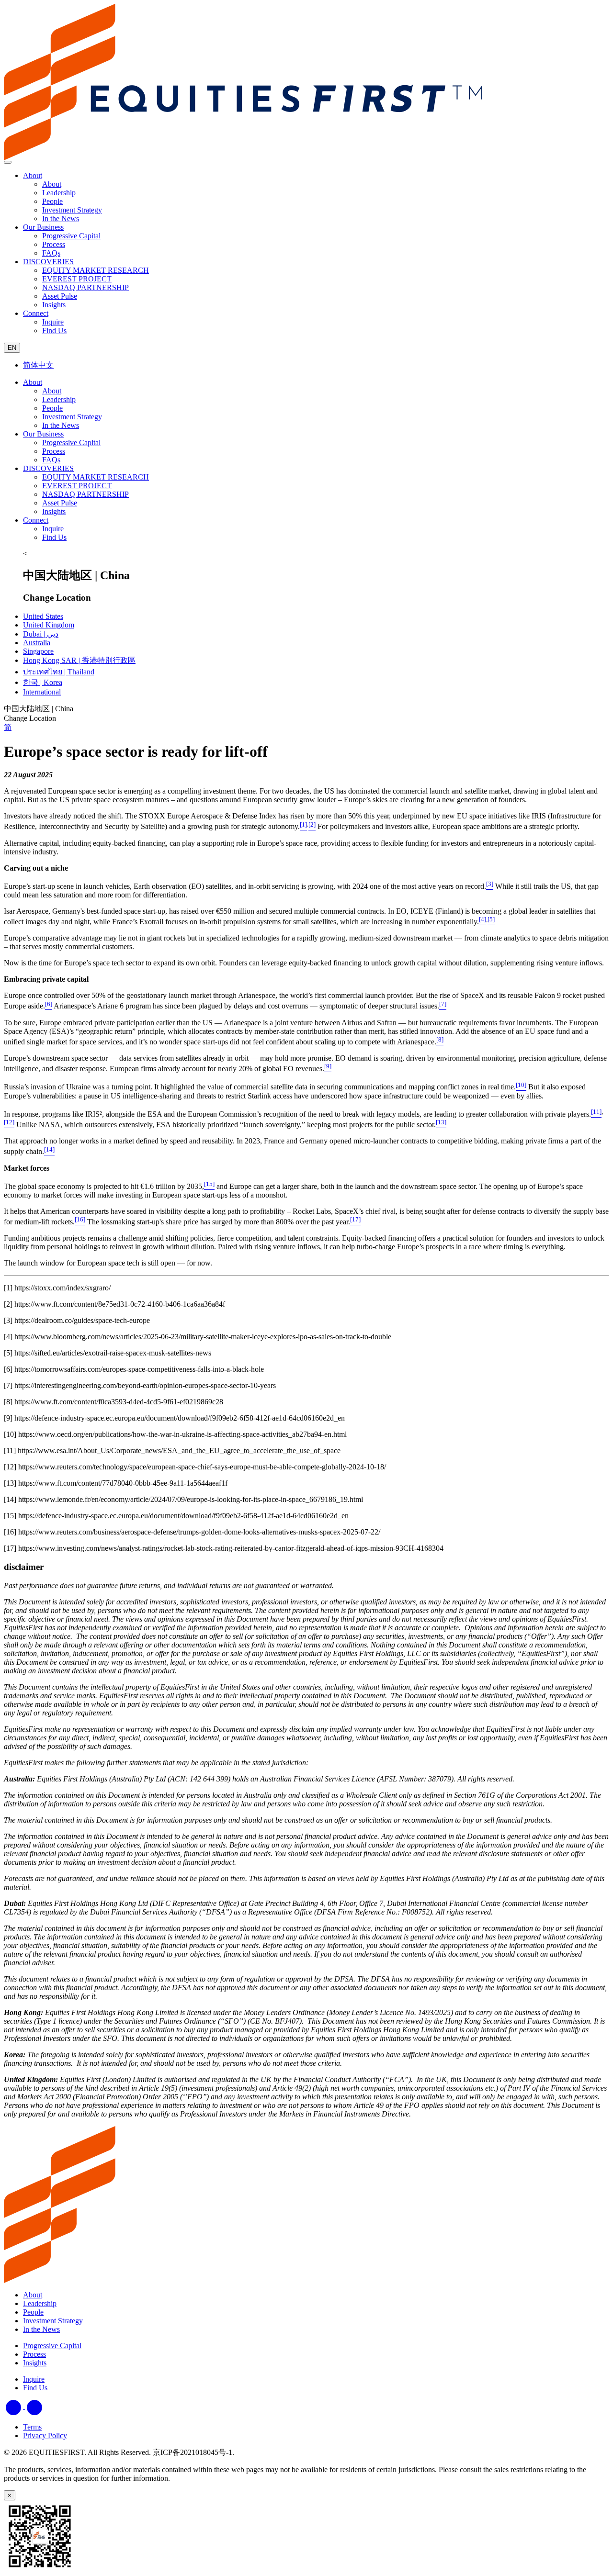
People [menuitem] (52, 201)
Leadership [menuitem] (59, 193)
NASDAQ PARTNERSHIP (85, 494)
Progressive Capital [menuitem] (71, 236)
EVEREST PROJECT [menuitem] (77, 279)
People (52, 408)
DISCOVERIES (48, 262)
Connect (36, 313)
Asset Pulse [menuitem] (60, 296)
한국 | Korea (43, 682)
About (33, 175)
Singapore (38, 651)
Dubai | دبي (41, 634)
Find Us (54, 537)
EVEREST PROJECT (77, 486)
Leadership (59, 399)
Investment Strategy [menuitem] (72, 210)
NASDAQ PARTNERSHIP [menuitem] (85, 287)
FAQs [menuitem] (51, 253)
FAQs (51, 460)
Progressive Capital (71, 442)
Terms (32, 2427)
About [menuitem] (52, 184)
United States (43, 616)
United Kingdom (49, 625)
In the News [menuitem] (61, 218)
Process (54, 451)
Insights (54, 511)
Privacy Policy (45, 2436)
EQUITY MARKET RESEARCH (96, 477)
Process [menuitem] (54, 244)
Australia (37, 643)
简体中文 (38, 365)
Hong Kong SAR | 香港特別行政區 (79, 660)
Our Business (43, 227)
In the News (61, 425)
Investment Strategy (72, 417)
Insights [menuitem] (54, 305)
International (42, 692)
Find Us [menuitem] (54, 330)
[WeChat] (34, 2406)
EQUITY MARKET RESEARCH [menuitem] (96, 270)
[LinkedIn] (14, 2406)
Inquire (53, 529)
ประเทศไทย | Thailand (59, 672)
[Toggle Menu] (8, 162)
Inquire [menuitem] (53, 322)
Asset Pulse (60, 503)
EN (12, 348)
